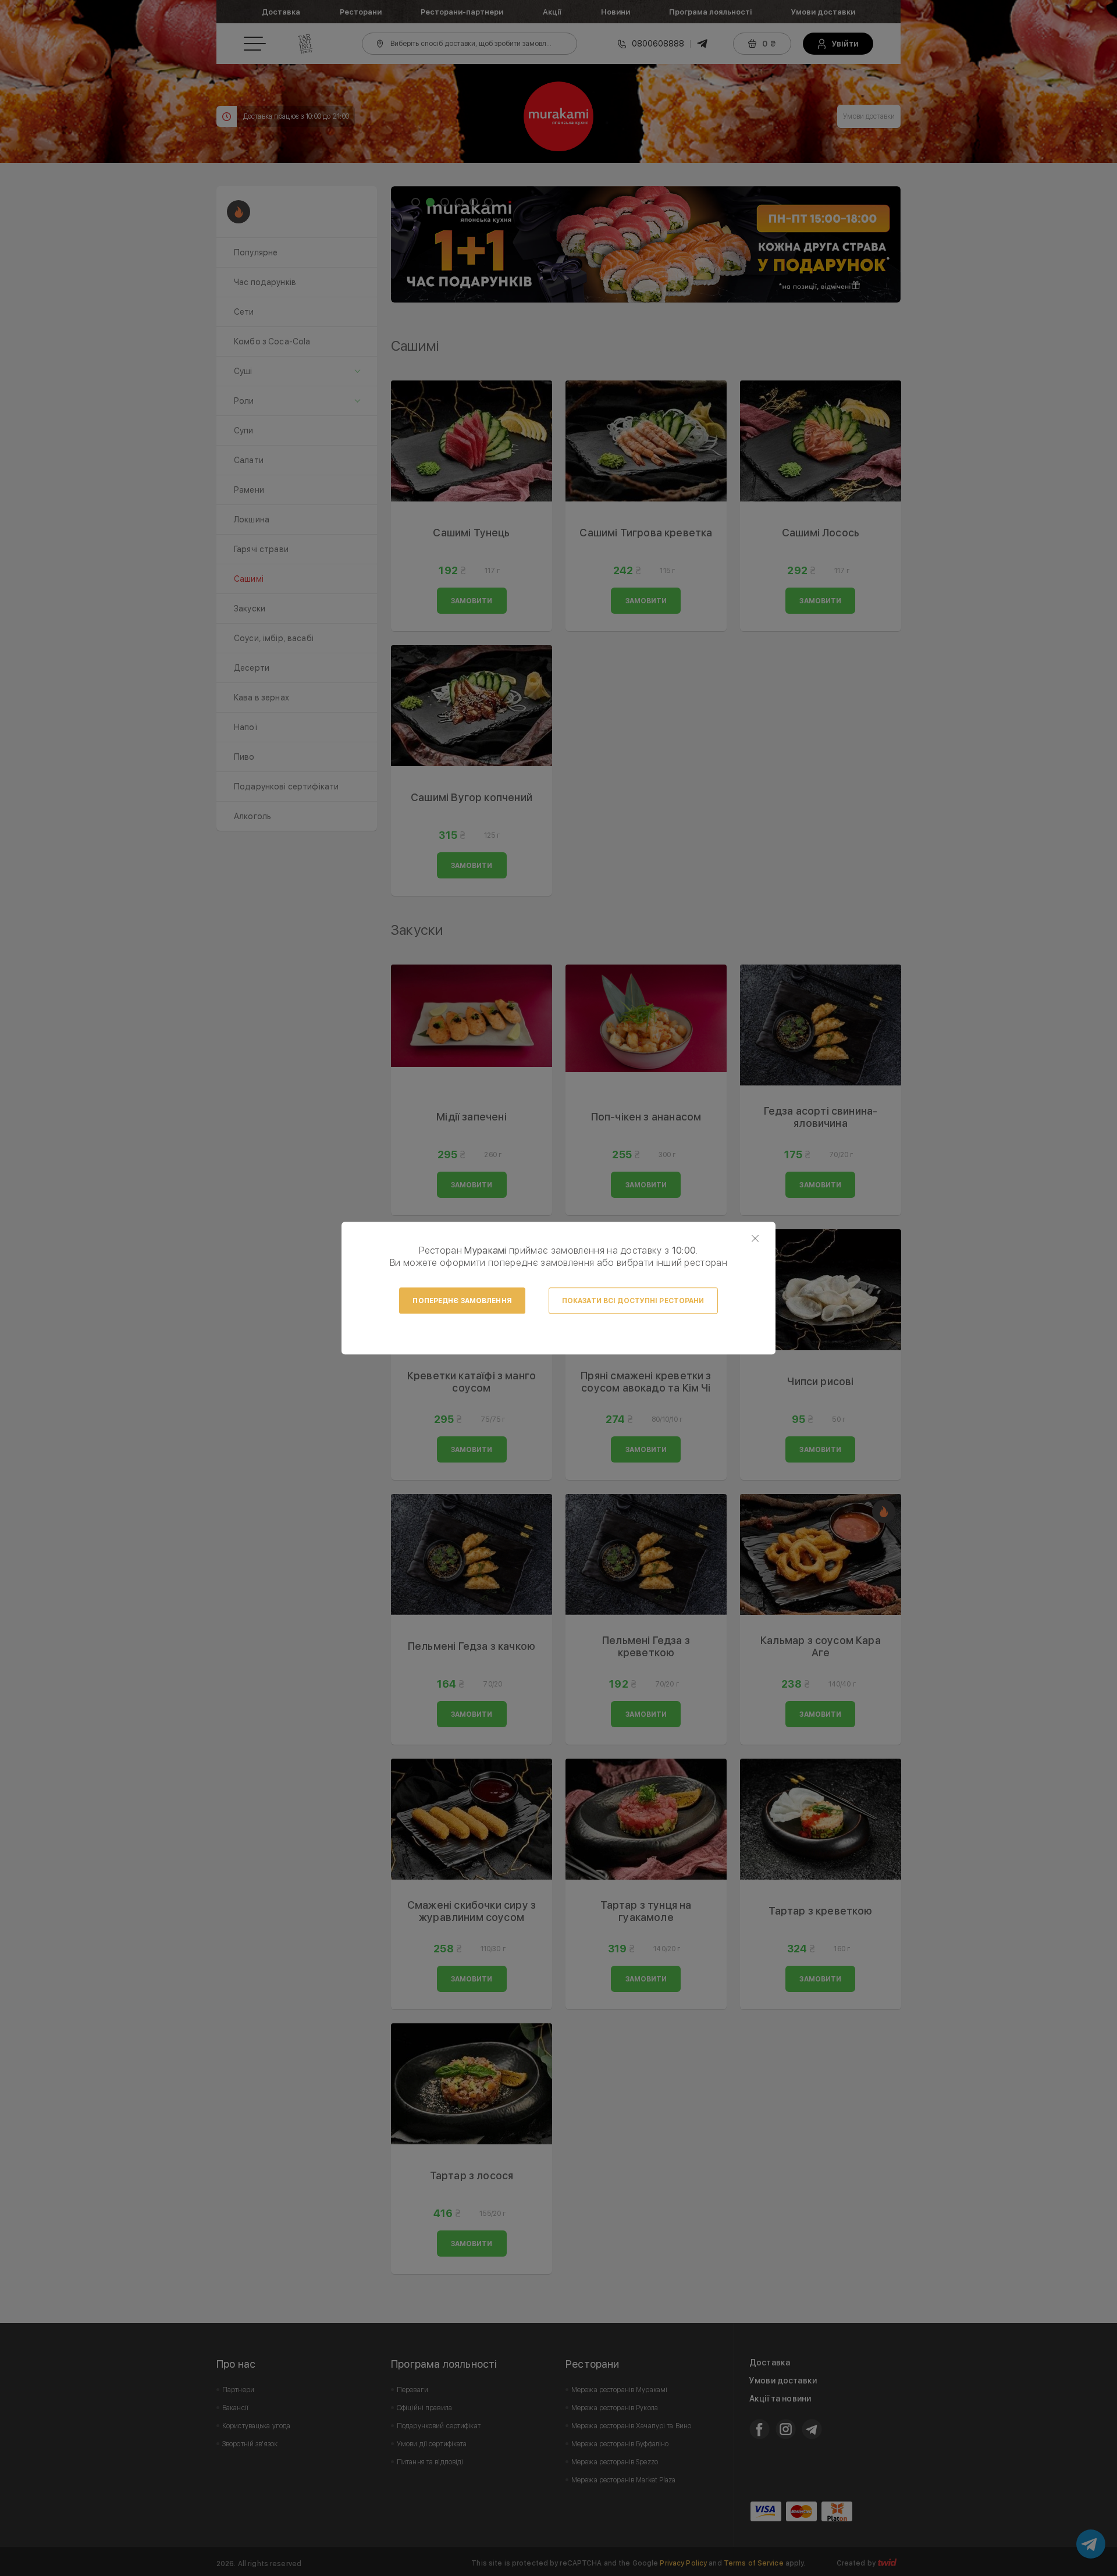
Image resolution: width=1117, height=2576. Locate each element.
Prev (406, 244)
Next (885, 244)
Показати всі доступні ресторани (633, 1301)
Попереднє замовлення (462, 1301)
